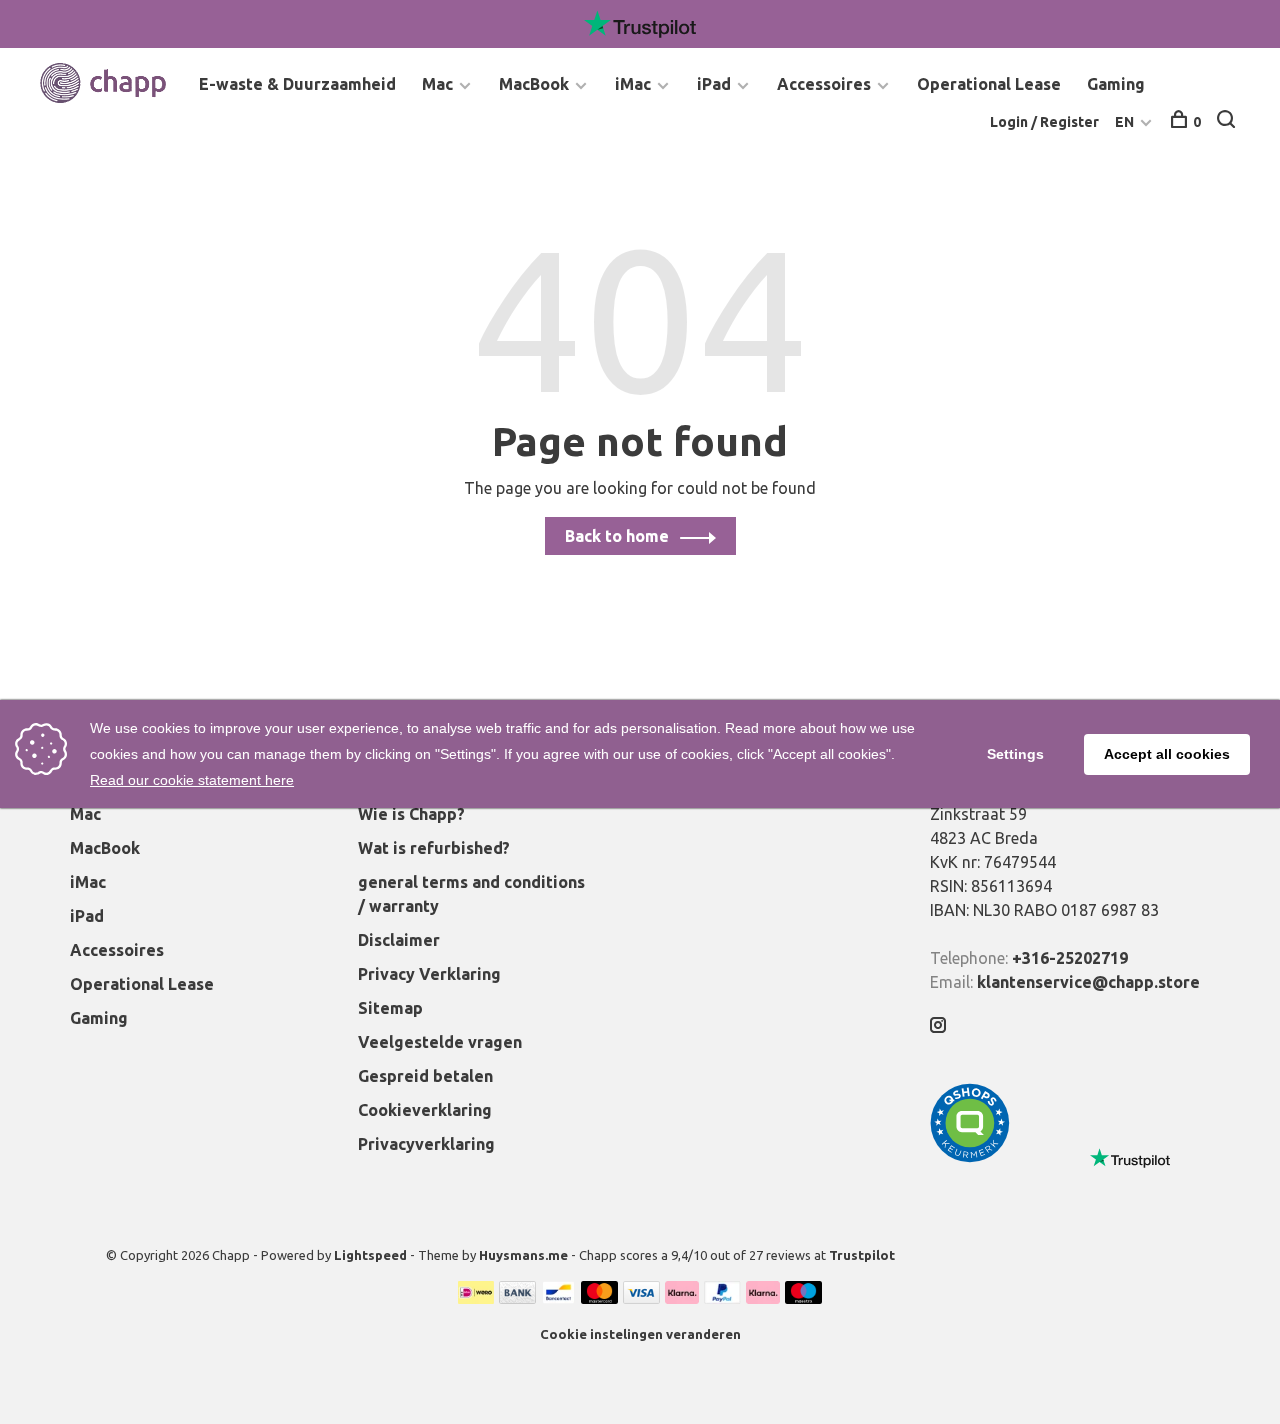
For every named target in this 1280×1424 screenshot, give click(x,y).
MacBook (534, 84)
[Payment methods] (476, 1298)
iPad (714, 84)
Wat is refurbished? (434, 848)
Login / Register (1044, 122)
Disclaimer (399, 940)
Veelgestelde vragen (440, 1042)
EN (1124, 122)
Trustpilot (862, 1255)
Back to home (617, 536)
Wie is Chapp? (411, 814)
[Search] (1228, 122)
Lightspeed (370, 1255)
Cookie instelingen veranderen (640, 1334)
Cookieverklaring (425, 1110)
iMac (633, 84)
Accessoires (824, 84)
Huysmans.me (525, 1255)
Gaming (1116, 84)
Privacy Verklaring (429, 974)
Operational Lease (989, 84)
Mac (437, 84)
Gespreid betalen (425, 1076)
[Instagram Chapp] (938, 1026)
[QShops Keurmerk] (970, 1157)
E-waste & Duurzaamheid (297, 84)
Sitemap (390, 1008)
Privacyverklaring (426, 1144)
